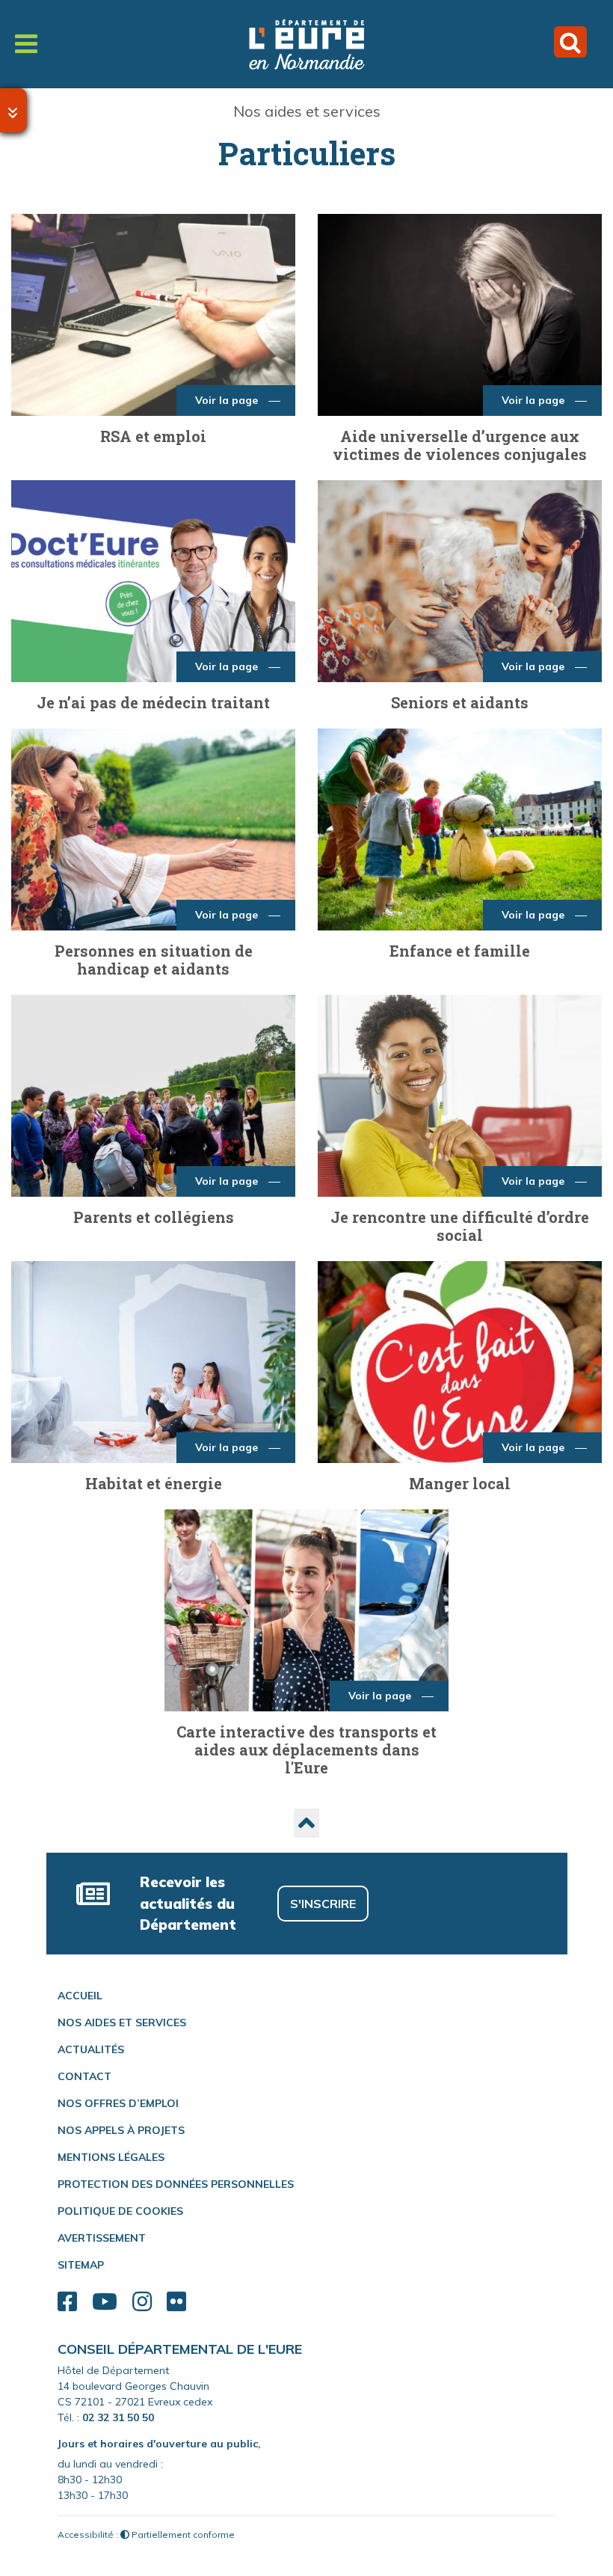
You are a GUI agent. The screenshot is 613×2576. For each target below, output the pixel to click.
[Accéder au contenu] (13, 110)
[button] (306, 1823)
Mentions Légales (111, 2157)
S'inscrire (323, 1904)
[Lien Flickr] (176, 2302)
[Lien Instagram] (142, 2302)
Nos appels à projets (121, 2130)
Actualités (91, 2049)
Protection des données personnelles (176, 2184)
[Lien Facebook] (67, 2302)
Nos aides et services (307, 111)
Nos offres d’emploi (118, 2103)
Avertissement (102, 2238)
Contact (84, 2076)
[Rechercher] (570, 42)
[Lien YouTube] (105, 2302)
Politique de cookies (120, 2211)
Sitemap (81, 2265)
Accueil (80, 1996)
